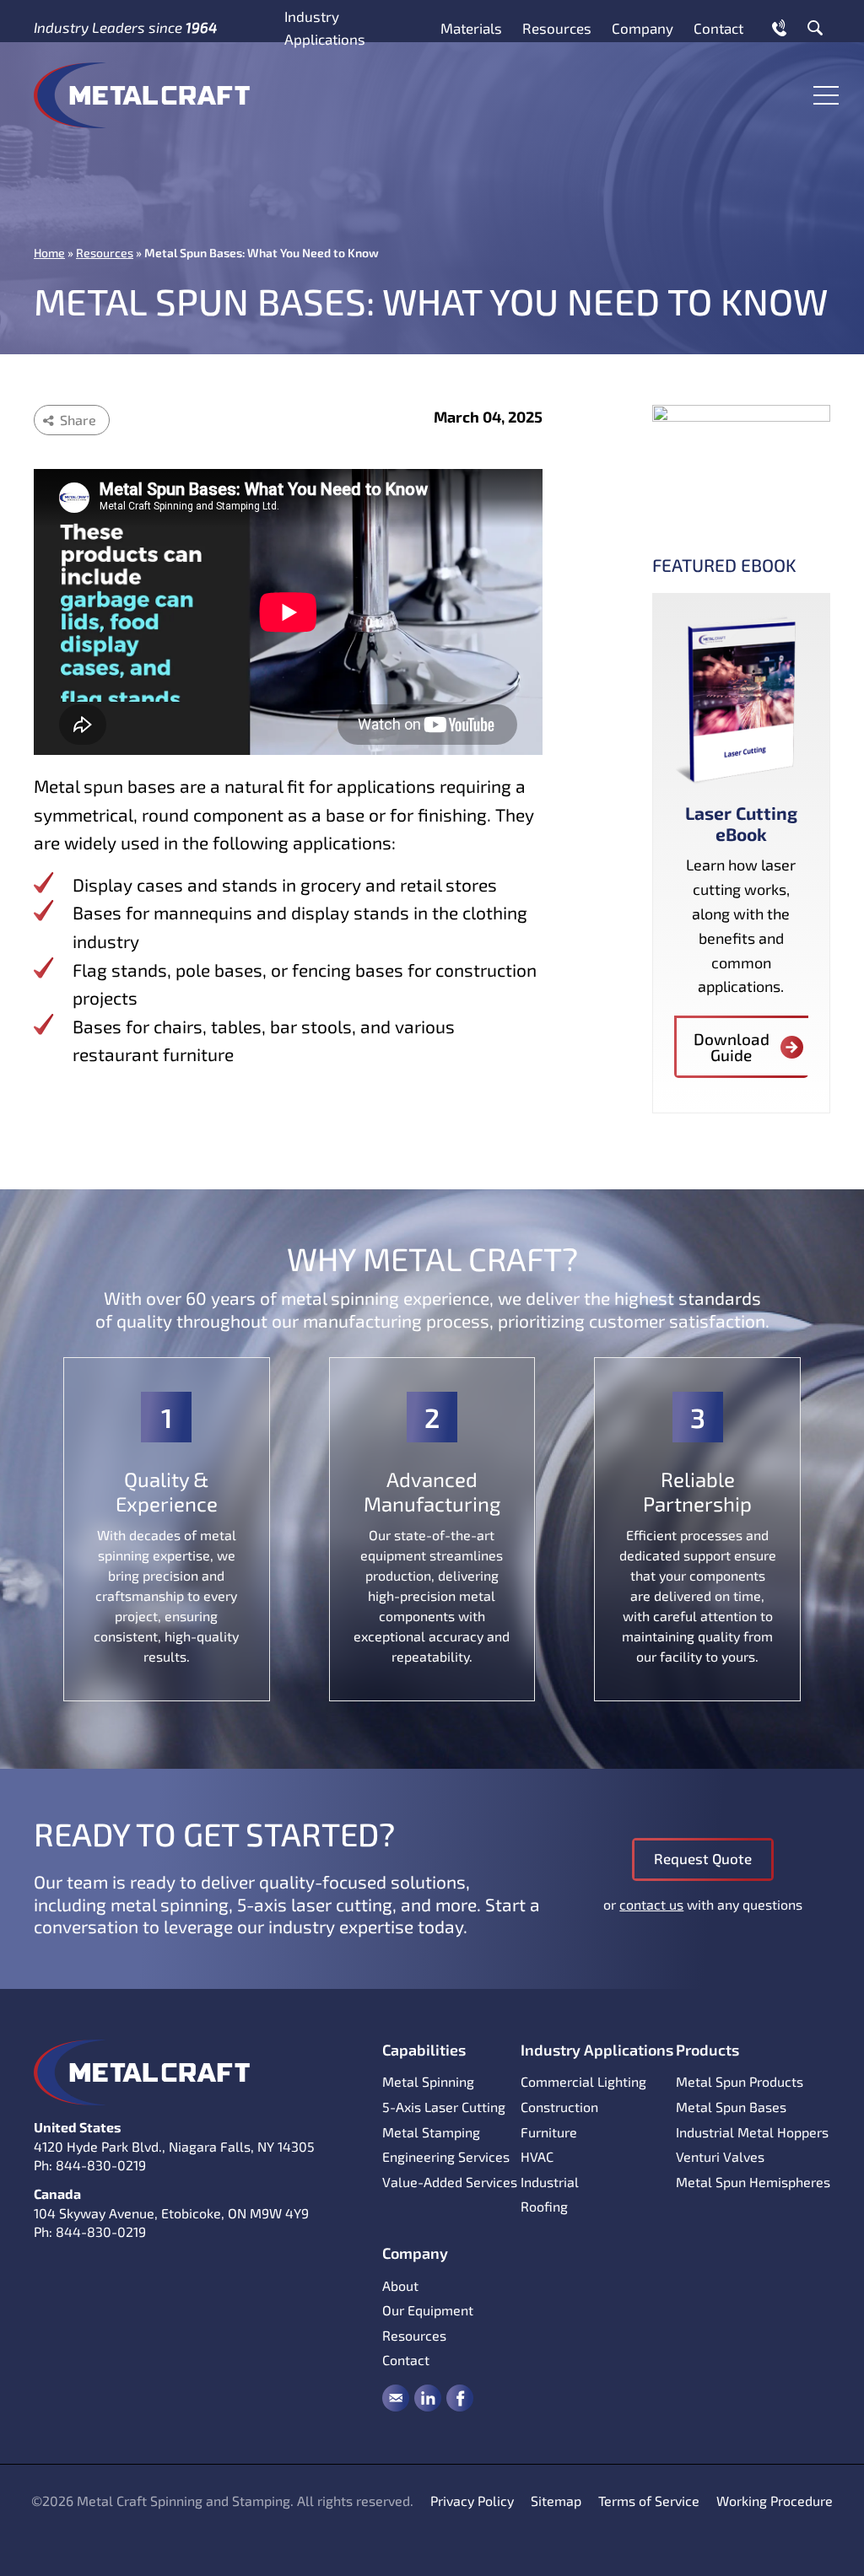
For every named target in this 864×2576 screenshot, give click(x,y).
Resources (557, 28)
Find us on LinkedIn (428, 2398)
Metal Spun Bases (731, 2107)
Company (643, 28)
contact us (651, 1904)
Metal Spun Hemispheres (753, 2182)
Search (815, 28)
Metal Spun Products (740, 2081)
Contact (718, 28)
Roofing (544, 2206)
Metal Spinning (428, 2081)
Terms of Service (649, 2501)
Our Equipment (428, 2310)
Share (78, 420)
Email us (396, 2398)
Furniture (549, 2132)
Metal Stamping (431, 2132)
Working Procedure (775, 2501)
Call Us (779, 28)
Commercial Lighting (583, 2081)
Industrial (550, 2182)
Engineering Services (446, 2156)
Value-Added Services (450, 2182)
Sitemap (556, 2501)
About (400, 2285)
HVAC (537, 2156)
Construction (559, 2107)
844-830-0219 (101, 2165)
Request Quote (703, 1858)
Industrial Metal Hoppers (752, 2132)
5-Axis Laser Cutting (444, 2107)
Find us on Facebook (460, 2398)
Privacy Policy (472, 2501)
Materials (471, 28)
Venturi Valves (720, 2156)
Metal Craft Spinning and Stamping (142, 95)
